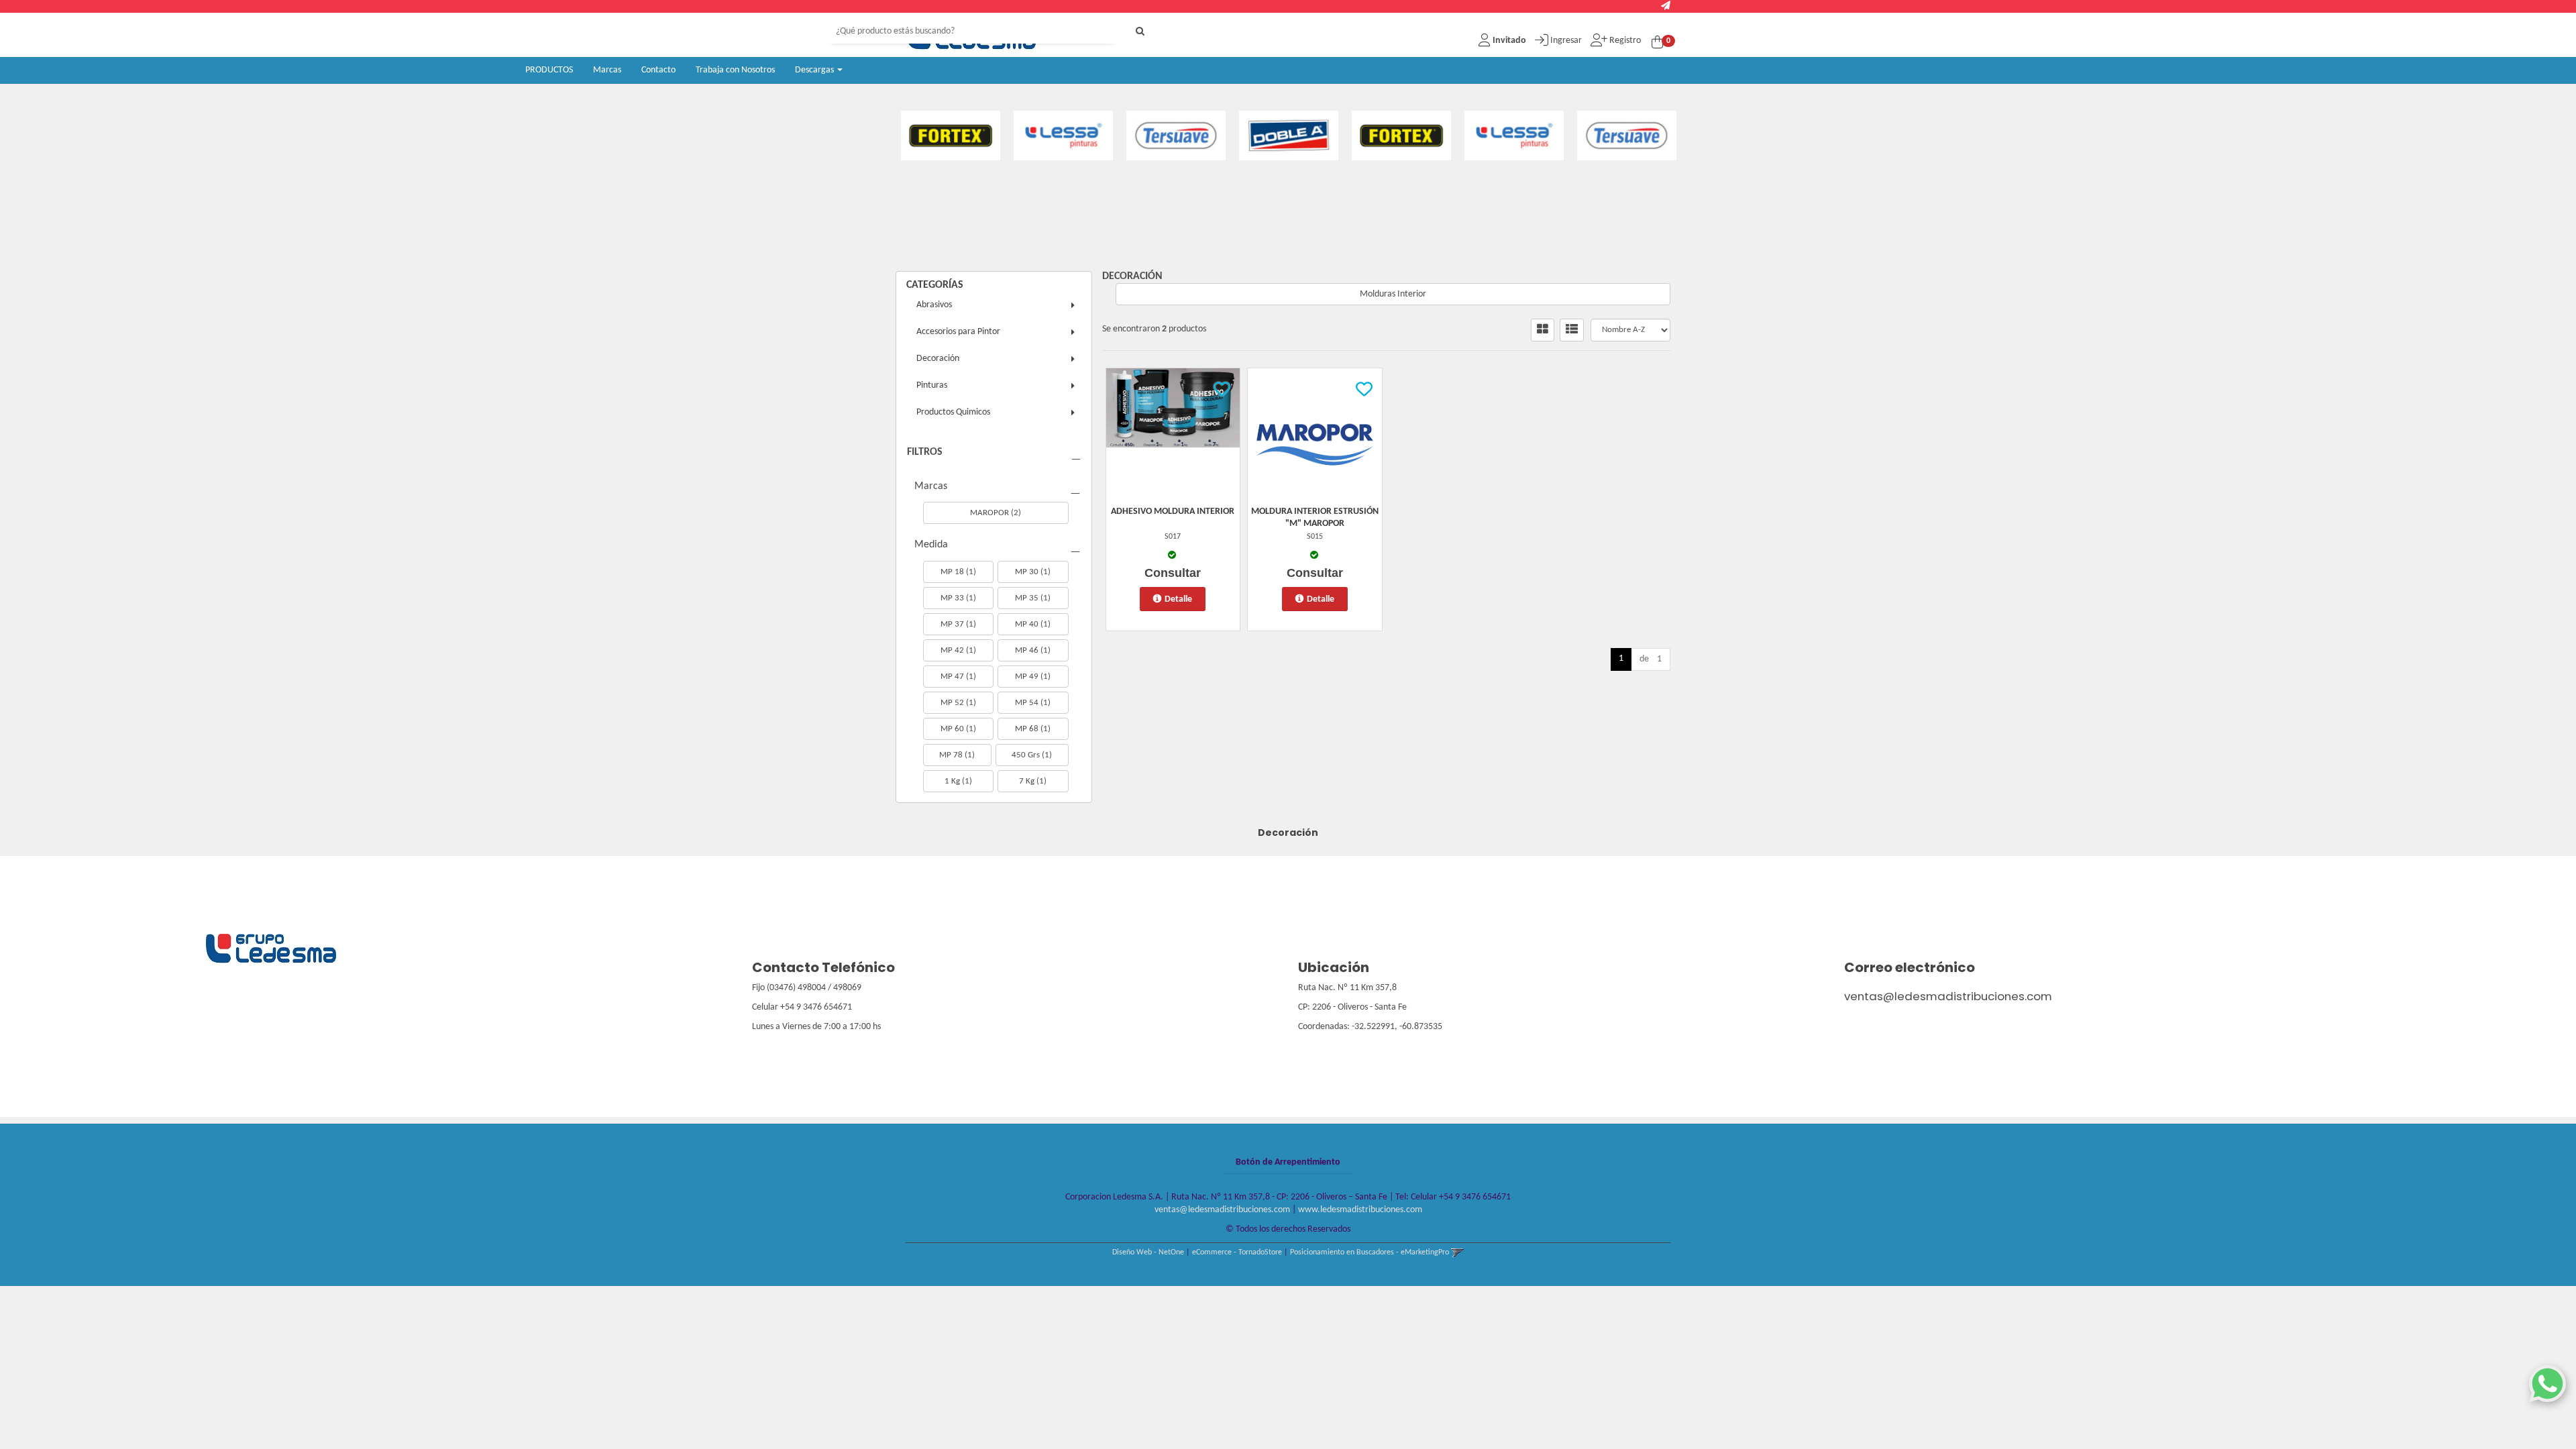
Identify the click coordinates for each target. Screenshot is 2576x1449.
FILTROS (925, 452)
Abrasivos (934, 305)
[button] (1666, 6)
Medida (931, 545)
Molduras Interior (1393, 294)
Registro (1624, 41)
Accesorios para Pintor (958, 332)
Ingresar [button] (1566, 41)
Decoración (938, 359)
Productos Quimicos (953, 412)
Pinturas (932, 385)
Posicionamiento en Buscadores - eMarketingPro (1370, 1252)
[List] (1572, 330)
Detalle (1178, 599)
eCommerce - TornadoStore (1237, 1252)
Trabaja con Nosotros (735, 70)
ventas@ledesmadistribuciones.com (1948, 996)
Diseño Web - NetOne (1148, 1252)
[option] (961, 136)
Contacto (658, 70)
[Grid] (1543, 330)
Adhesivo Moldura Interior (1173, 512)
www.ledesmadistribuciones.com (1360, 1210)
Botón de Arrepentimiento (1288, 1162)
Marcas (607, 70)
